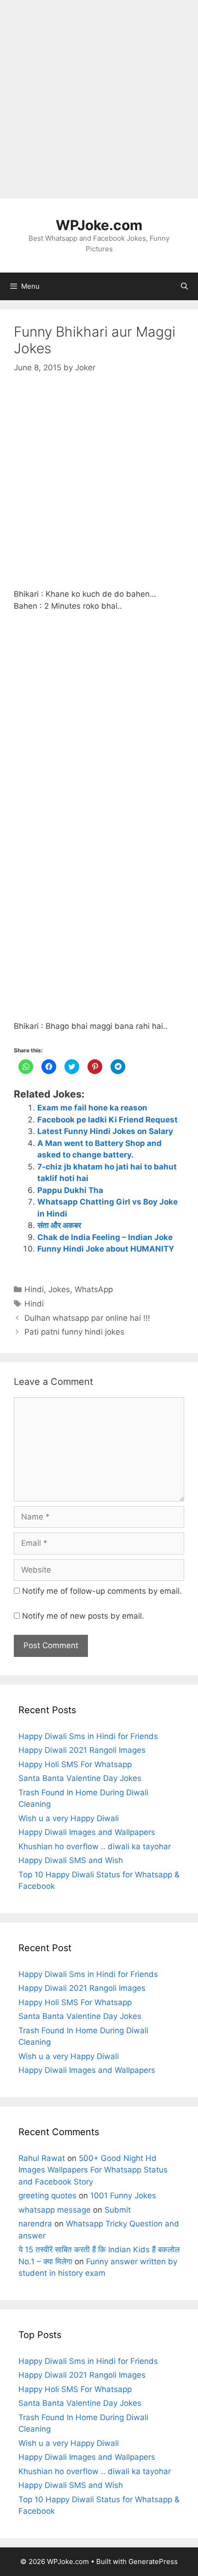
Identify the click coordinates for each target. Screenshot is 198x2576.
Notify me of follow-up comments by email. (102, 1591)
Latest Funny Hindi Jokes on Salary (105, 1131)
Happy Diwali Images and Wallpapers (87, 1832)
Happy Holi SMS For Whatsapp (75, 1764)
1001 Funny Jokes (123, 2196)
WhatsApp (94, 1289)
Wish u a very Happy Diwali (69, 1818)
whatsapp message (55, 2210)
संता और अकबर (59, 1225)
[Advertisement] (99, 99)
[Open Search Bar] (184, 286)
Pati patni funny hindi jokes (74, 1332)
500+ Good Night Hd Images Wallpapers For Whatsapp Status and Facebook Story (93, 2170)
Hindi (34, 1289)
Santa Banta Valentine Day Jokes (80, 1778)
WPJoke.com (99, 225)
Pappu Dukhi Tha (70, 1190)
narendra (35, 2224)
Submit (118, 2210)
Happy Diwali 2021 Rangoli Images (82, 1750)
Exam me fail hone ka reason (92, 1108)
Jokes (59, 1289)
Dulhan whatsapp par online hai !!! (87, 1318)
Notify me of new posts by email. (83, 1616)
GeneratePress (153, 2561)
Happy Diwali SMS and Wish (71, 1860)
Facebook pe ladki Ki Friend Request (108, 1120)
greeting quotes (47, 2196)
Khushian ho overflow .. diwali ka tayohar (95, 1846)
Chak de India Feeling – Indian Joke (105, 1237)
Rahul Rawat (42, 2158)
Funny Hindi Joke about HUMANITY (106, 1249)
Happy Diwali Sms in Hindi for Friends (88, 1736)
